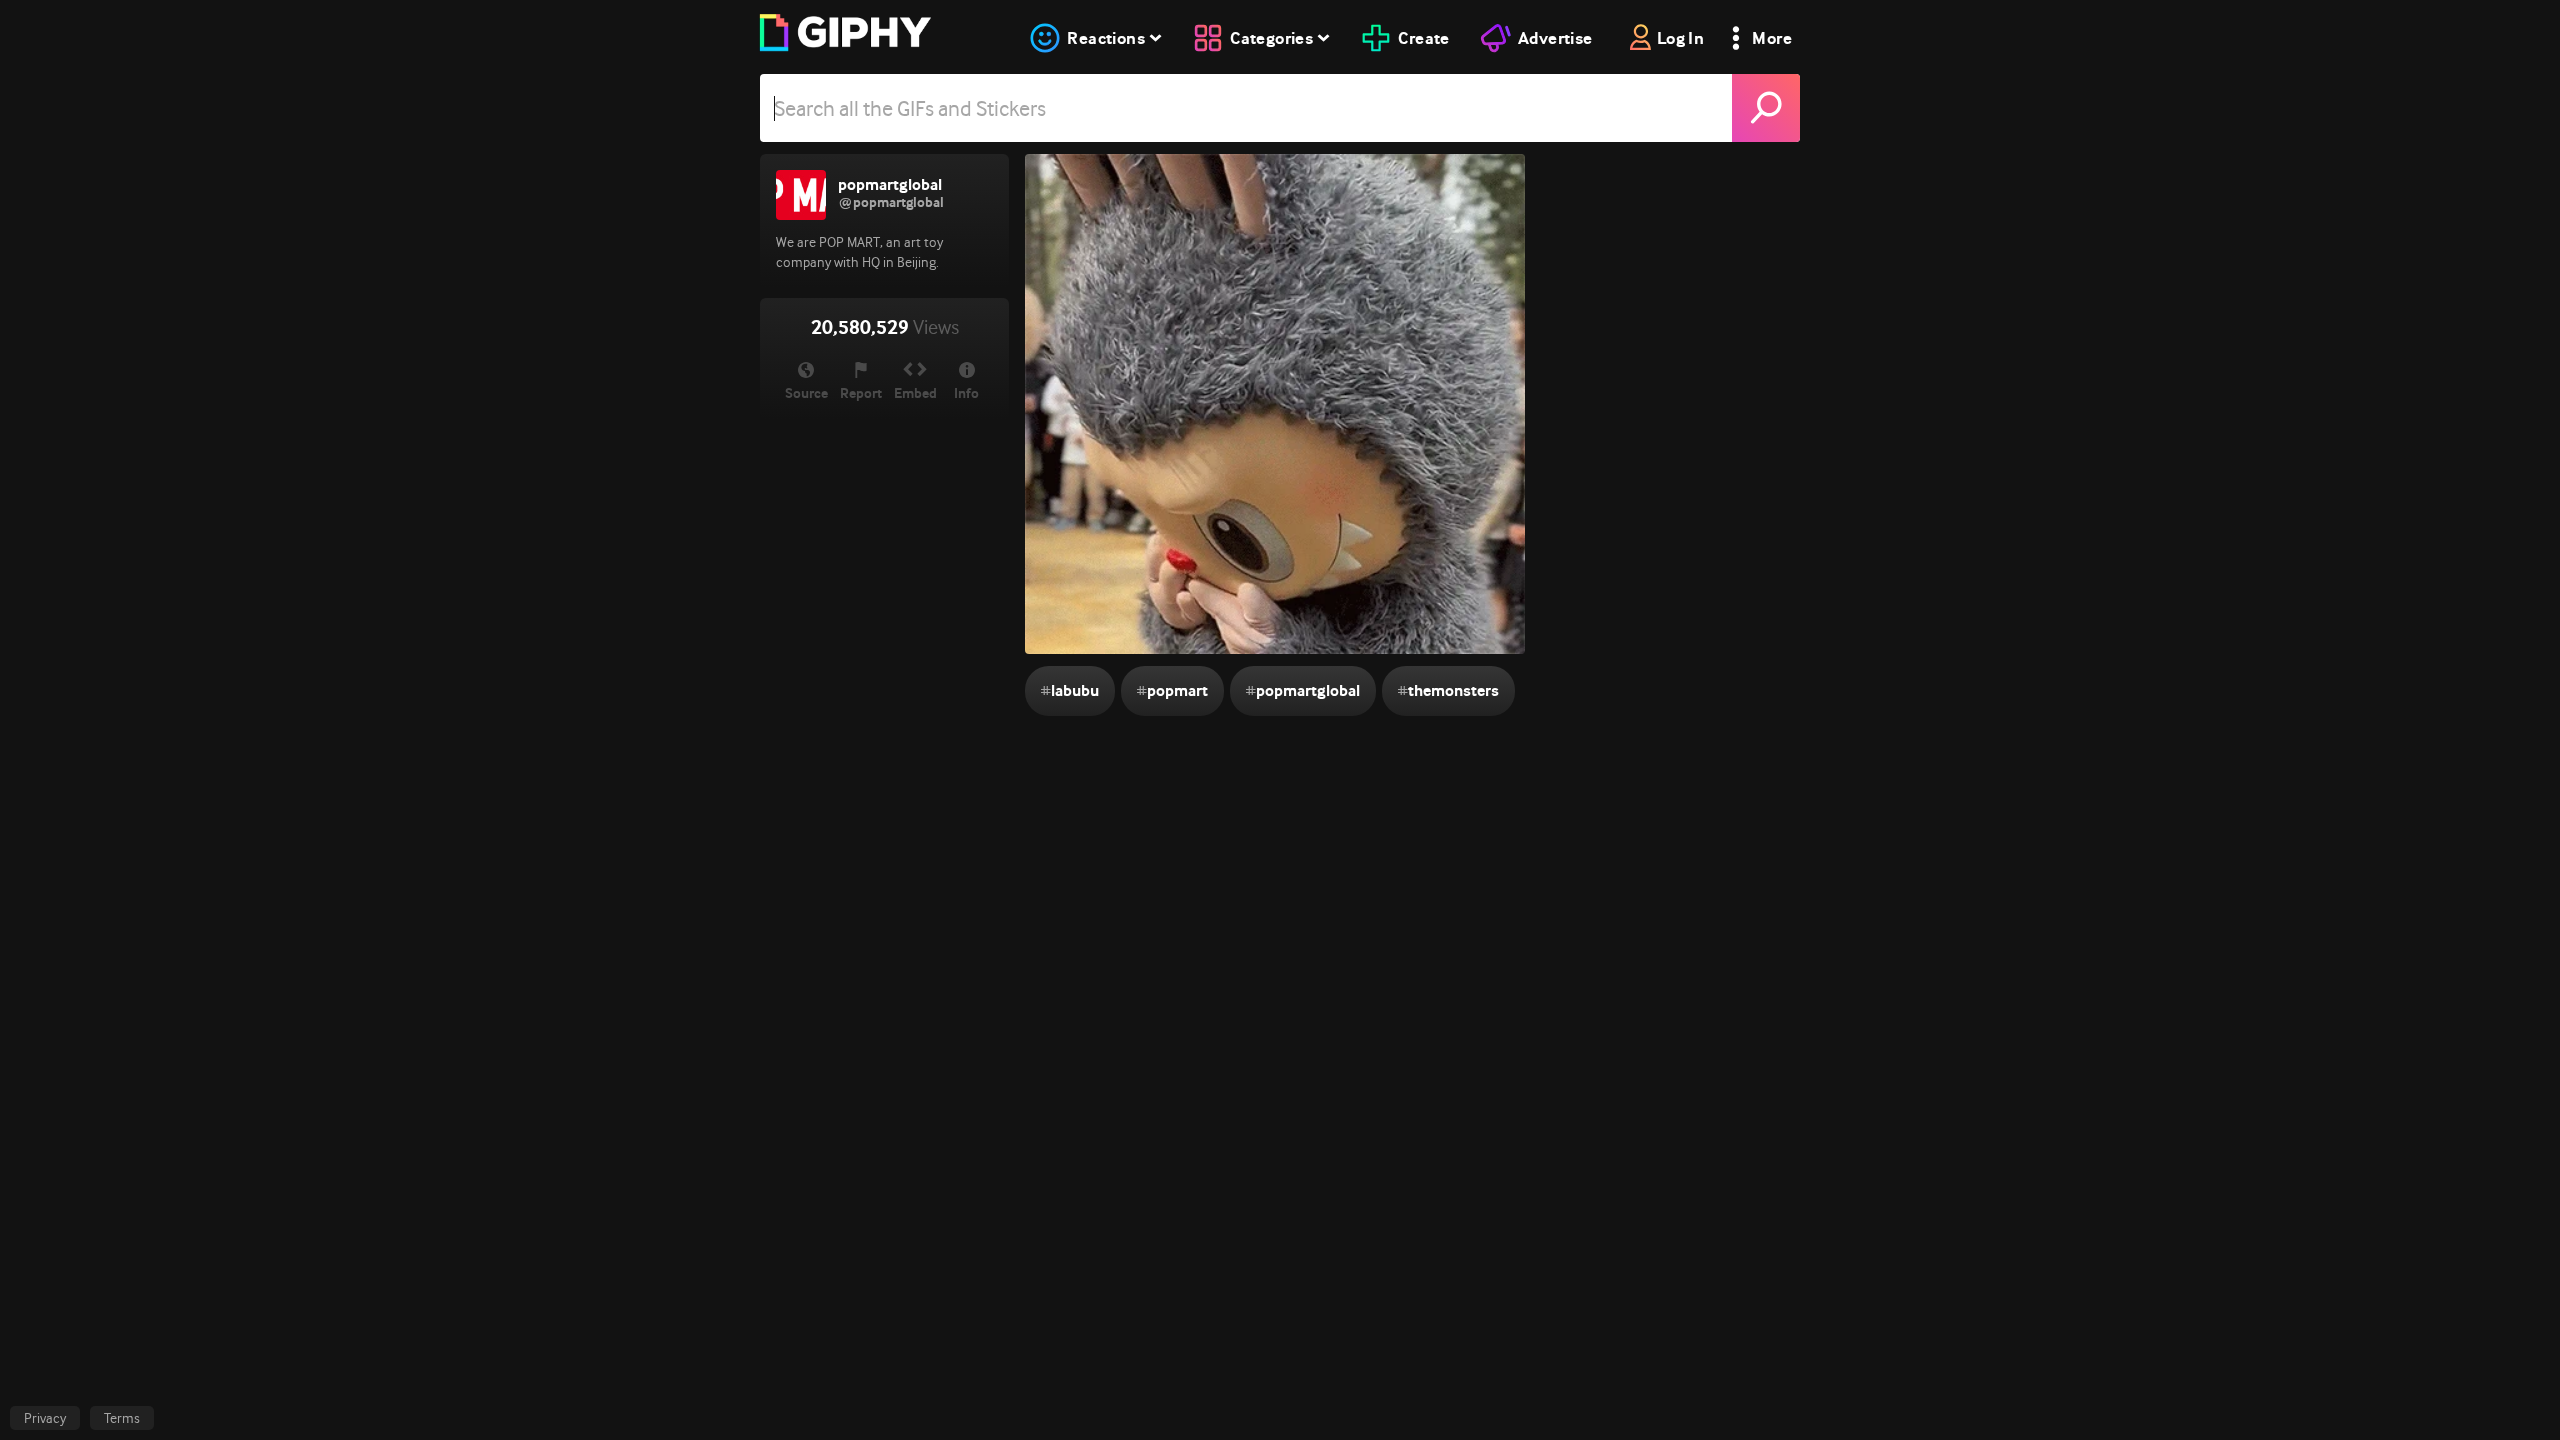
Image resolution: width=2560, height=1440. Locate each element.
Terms (122, 1418)
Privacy (45, 1418)
